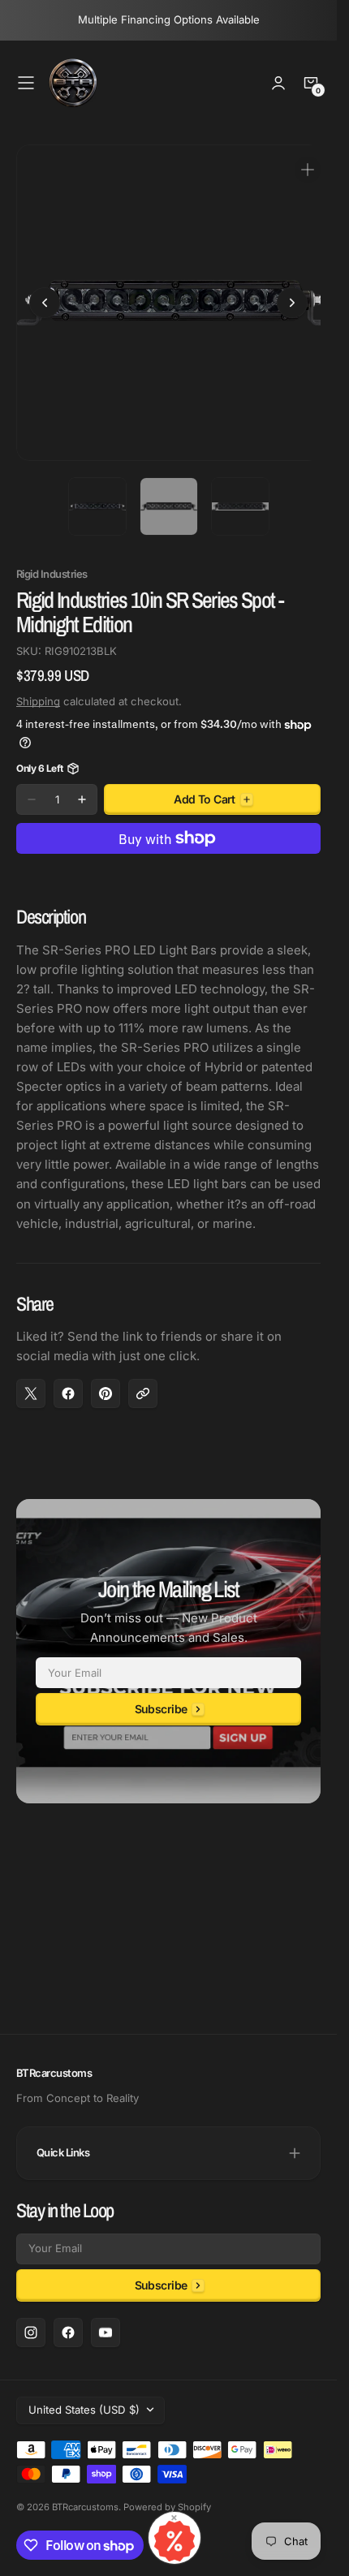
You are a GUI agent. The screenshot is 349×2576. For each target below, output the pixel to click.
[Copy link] (143, 1381)
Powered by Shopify (167, 2507)
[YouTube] (106, 2333)
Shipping (38, 689)
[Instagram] (31, 2333)
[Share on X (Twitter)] (31, 1381)
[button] (26, 83)
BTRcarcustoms (85, 2507)
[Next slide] (292, 297)
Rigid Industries (52, 562)
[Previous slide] (45, 297)
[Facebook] (68, 2333)
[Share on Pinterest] (106, 1381)
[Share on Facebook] (68, 1381)
